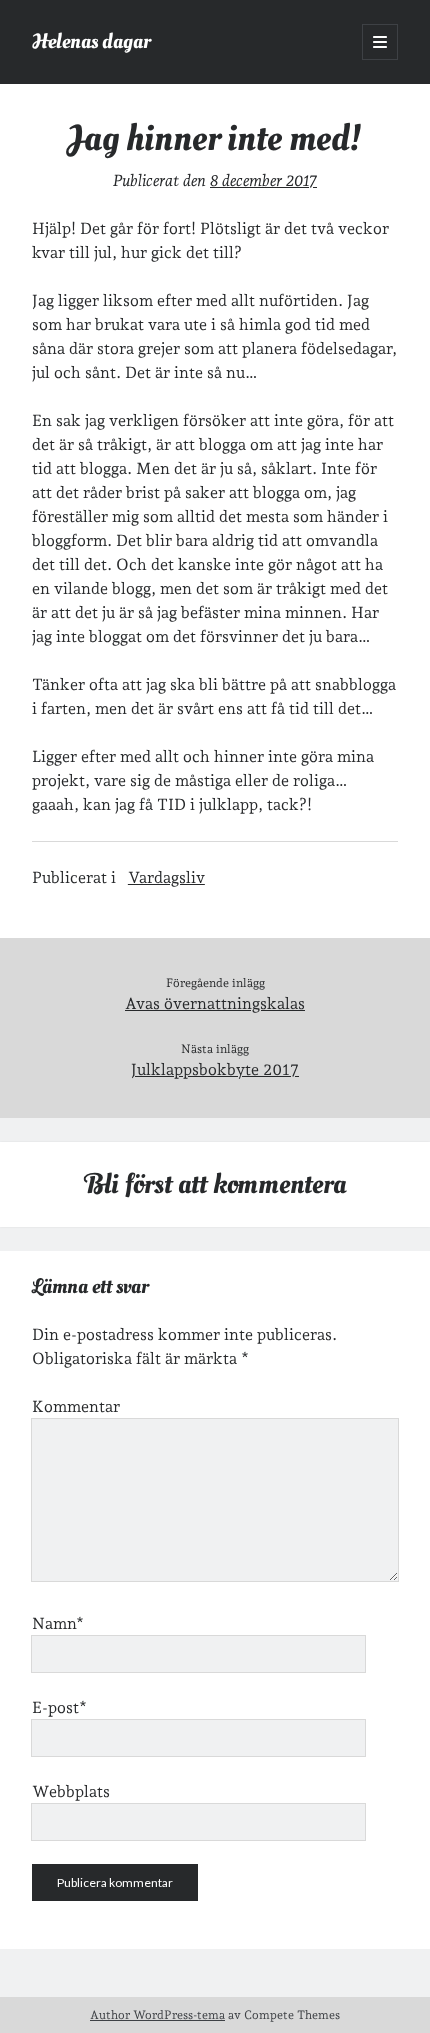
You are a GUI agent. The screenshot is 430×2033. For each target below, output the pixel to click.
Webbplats (71, 1791)
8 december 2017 (263, 180)
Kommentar (76, 1406)
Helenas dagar (91, 41)
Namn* (58, 1623)
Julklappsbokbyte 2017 (215, 1069)
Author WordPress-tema (157, 2015)
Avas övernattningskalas (215, 1003)
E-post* (59, 1707)
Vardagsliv (166, 877)
